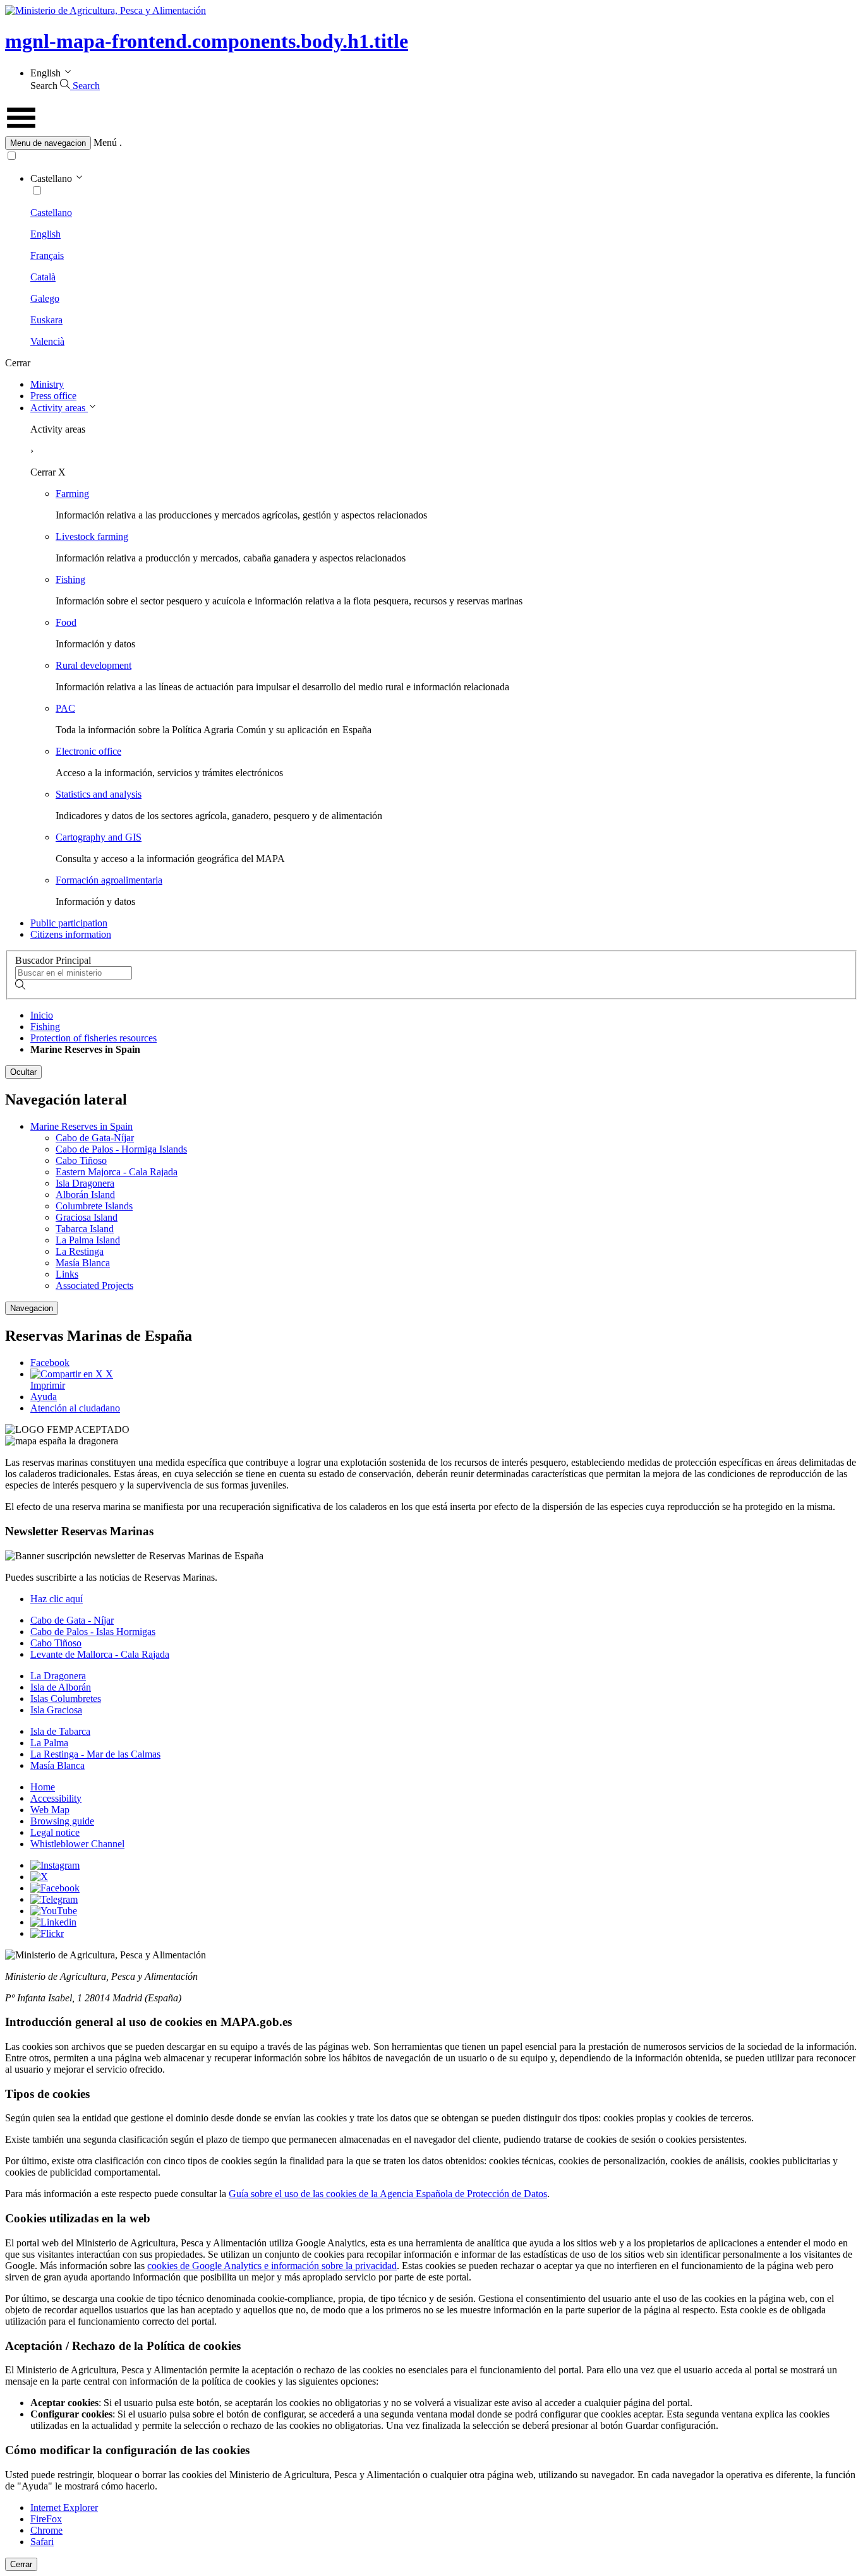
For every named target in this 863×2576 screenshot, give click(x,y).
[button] (431, 143)
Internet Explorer (64, 2507)
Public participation (69, 923)
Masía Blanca (83, 1263)
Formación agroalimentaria (109, 880)
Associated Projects (94, 1285)
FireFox (46, 2519)
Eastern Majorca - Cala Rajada (117, 1172)
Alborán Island (85, 1195)
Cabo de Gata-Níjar (95, 1138)
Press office (53, 396)
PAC (65, 708)
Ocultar (23, 1072)
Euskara (46, 320)
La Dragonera (58, 1676)
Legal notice (55, 1832)
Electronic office (88, 751)
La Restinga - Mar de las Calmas (95, 1754)
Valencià (47, 341)
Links (67, 1274)
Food (66, 622)
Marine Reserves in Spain (81, 1126)
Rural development (94, 665)
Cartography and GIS (99, 837)
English (45, 234)
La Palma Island (88, 1240)
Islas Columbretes (66, 1698)
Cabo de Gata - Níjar (72, 1620)
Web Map (50, 1810)
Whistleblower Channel (77, 1844)
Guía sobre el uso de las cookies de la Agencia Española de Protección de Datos (388, 2194)
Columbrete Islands (94, 1206)
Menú (105, 142)
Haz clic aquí (57, 1599)
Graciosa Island (87, 1217)
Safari (42, 2542)
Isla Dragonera (85, 1183)
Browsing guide (62, 1821)
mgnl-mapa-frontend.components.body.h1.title (207, 41)
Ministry (47, 384)
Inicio (42, 1015)
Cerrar (21, 2564)
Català (43, 277)
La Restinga (80, 1251)
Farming (72, 494)
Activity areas (59, 408)
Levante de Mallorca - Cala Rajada (100, 1654)
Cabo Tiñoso (81, 1160)
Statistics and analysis (99, 794)
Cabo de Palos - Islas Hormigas (93, 1632)
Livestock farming (92, 536)
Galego (45, 298)
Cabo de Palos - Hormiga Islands (121, 1149)
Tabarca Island (85, 1229)
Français (47, 255)
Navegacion (32, 1308)
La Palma (49, 1743)
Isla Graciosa (56, 1710)
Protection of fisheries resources (94, 1038)
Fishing (70, 579)
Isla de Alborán (61, 1687)
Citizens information (71, 934)
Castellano (51, 213)
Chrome (46, 2530)
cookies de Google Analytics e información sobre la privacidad (272, 2266)
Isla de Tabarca (60, 1731)
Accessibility (56, 1798)
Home (43, 1787)
